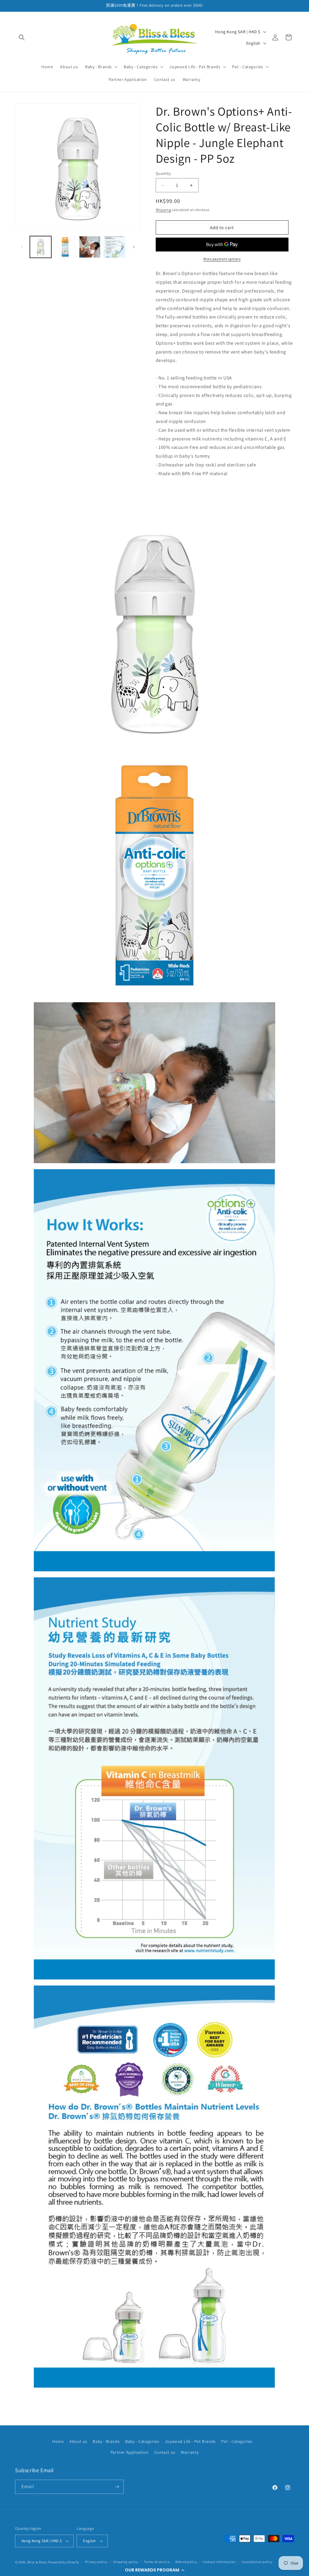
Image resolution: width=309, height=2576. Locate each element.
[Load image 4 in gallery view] (114, 247)
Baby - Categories (142, 2441)
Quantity (163, 173)
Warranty (190, 2452)
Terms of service (157, 2562)
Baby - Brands (106, 2441)
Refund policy (186, 2562)
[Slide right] (134, 247)
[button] (154, 2570)
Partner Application (129, 2452)
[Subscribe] (117, 2487)
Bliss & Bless (37, 2562)
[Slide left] (22, 247)
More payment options (222, 259)
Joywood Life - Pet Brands (190, 2441)
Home (58, 2441)
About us (78, 2441)
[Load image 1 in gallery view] (41, 247)
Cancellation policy (257, 2562)
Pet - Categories (237, 2441)
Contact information (219, 2562)
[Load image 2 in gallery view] (65, 247)
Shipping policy (126, 2562)
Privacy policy (96, 2562)
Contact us (165, 2452)
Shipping (163, 210)
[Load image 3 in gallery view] (90, 247)
